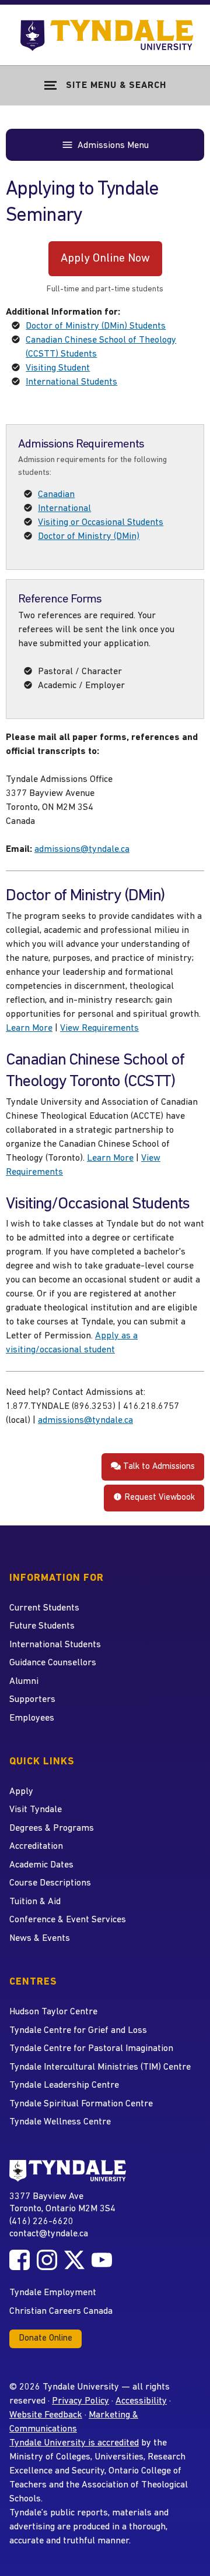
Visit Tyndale (36, 1810)
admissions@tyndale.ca (82, 850)
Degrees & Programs (52, 1828)
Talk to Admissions (158, 1467)
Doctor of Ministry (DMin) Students (96, 326)
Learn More (29, 1028)
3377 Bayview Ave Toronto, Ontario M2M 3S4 (62, 2203)
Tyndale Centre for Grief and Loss (78, 2031)
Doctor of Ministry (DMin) (89, 537)
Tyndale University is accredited (74, 2443)
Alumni (24, 1682)
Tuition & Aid (35, 1902)
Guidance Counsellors (53, 1663)
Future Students (42, 1626)
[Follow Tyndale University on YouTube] (102, 2260)
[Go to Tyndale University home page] (68, 2171)
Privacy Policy (80, 2401)
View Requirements (99, 1028)
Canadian (56, 495)
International (64, 509)
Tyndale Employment (53, 2293)
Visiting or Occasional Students (101, 523)
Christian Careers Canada (61, 2311)
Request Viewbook (158, 1498)
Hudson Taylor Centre (53, 2012)
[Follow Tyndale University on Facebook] (20, 2260)
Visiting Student (58, 368)
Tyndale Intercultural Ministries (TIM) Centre (100, 2067)
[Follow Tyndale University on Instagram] (47, 2260)
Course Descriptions (50, 1883)
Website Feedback (46, 2415)
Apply (21, 1792)
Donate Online (45, 2339)
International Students (71, 382)
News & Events (40, 1939)
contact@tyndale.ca (49, 2234)
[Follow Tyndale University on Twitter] (74, 2260)
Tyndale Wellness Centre (60, 2122)
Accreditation (36, 1846)
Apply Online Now (105, 259)
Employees (32, 1718)
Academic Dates (41, 1865)
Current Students (44, 1608)
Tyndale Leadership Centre (64, 2085)
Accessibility (141, 2401)
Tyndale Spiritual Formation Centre (81, 2104)
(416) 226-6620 (41, 2222)
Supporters (32, 1700)
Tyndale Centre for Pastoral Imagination (91, 2049)
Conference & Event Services (68, 1920)
